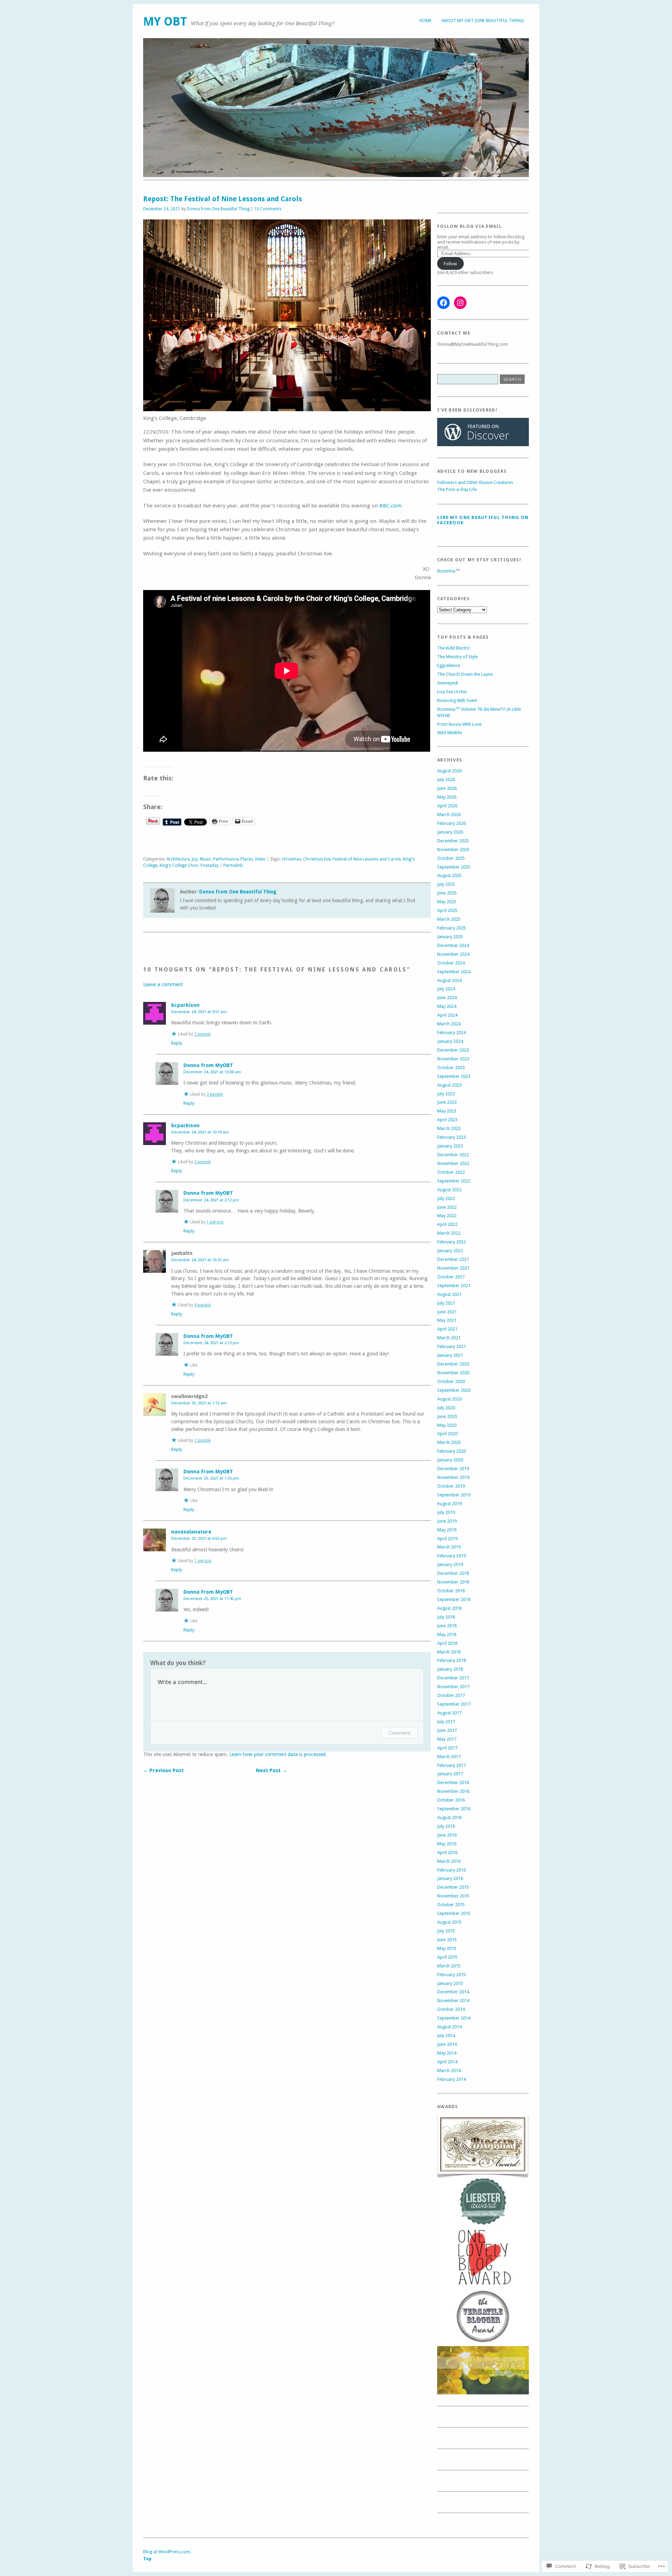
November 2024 (453, 954)
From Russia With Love (459, 724)
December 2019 (453, 1469)
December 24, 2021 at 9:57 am (199, 1012)
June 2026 (447, 788)
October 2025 (451, 858)
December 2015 (453, 1887)
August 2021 (449, 1294)
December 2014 (453, 1992)
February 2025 (451, 928)
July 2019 (446, 1512)
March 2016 (449, 1861)
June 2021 (447, 1312)
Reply (177, 1043)
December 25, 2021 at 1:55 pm (211, 1478)
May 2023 (447, 1111)
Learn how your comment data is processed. (278, 1754)
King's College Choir (179, 865)
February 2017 (451, 1765)
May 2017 (447, 1739)
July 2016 (446, 1826)
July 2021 (446, 1303)
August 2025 (449, 875)
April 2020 (447, 1434)
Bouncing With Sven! (457, 700)
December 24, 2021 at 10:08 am (212, 1072)
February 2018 (451, 1660)
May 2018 (447, 1634)
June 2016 (447, 1835)
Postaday (210, 865)
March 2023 (449, 1128)
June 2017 (447, 1730)
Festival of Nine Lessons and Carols (367, 859)
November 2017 (453, 1687)
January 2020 (450, 1460)
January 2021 (450, 1355)
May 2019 (447, 1530)
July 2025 (446, 884)
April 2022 (447, 1224)
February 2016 (451, 1870)
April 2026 (447, 806)
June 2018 (447, 1626)
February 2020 (451, 1451)
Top (147, 2559)
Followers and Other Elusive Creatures (475, 482)
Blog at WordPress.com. (167, 2552)
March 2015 (449, 1966)
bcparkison (185, 1005)
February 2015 (451, 1975)
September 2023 (454, 1076)
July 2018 (446, 1617)
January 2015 (450, 1983)
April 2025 (447, 910)
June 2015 (447, 1940)
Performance (226, 859)
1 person (215, 1222)
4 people (202, 1305)
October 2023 (451, 1068)
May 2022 (447, 1216)
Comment (400, 1733)
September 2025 (454, 867)
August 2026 (449, 771)
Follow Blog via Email (470, 226)
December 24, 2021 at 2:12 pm (211, 1200)
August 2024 (449, 980)
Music (205, 859)
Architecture (178, 859)
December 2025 (453, 841)
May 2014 (447, 2053)
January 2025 (450, 937)
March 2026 (449, 815)
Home (425, 20)
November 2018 (453, 1582)
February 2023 (451, 1137)
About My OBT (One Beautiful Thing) (483, 20)
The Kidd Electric (454, 648)
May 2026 (447, 797)
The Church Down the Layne (465, 674)
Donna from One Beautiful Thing (218, 209)
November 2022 (453, 1163)
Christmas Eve (317, 859)
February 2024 (451, 1033)
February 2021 (451, 1346)
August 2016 (449, 1817)
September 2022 (454, 1181)
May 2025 (447, 902)
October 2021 (451, 1277)
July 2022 (446, 1198)
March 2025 (449, 919)
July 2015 (446, 1931)
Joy (195, 859)
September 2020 (454, 1390)
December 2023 (453, 1050)
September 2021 (454, 1286)
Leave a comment (163, 984)
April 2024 (447, 1015)
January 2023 (450, 1146)
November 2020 (453, 1373)
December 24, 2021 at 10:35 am (200, 1260)
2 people (202, 1440)
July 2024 (446, 989)
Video (260, 859)
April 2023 (447, 1120)
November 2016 (453, 1791)
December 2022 (453, 1155)
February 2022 (451, 1242)
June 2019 (447, 1521)
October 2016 (451, 1800)
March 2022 (449, 1233)
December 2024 (453, 945)
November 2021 (453, 1268)
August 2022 (449, 1190)
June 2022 (447, 1207)
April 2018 (447, 1643)
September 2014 (454, 2018)
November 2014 (453, 2001)
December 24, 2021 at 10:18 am (200, 1132)
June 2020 (447, 1416)
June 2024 (447, 998)
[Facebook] (443, 303)
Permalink (233, 865)
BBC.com (390, 506)
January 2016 (450, 1878)
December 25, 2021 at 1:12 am (199, 1403)
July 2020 (446, 1408)
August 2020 (449, 1399)
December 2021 (453, 1259)
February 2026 (451, 823)
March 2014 (449, 2070)
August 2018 (449, 1608)
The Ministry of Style (457, 657)
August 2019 (449, 1504)
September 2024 (454, 972)
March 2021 (449, 1338)
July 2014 (446, 2035)
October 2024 (451, 963)
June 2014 (447, 2044)
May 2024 (447, 1006)
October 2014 (451, 2009)
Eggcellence (449, 665)
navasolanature (191, 1532)
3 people (202, 1034)
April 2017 (447, 1748)
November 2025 (453, 850)
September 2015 (454, 1913)
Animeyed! (448, 683)
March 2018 (449, 1652)
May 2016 (447, 1844)
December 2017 (453, 1678)
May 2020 (447, 1425)
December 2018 (453, 1573)
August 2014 (449, 2027)
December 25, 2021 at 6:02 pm (199, 1538)
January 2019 (450, 1564)
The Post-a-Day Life (457, 489)
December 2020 (453, 1364)
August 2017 (449, 1713)
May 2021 (447, 1320)
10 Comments (268, 209)
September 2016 (454, 1809)
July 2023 (446, 1094)
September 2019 (454, 1495)
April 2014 (447, 2062)
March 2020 (449, 1442)
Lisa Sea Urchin (452, 692)
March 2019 (449, 1547)
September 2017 (454, 1704)
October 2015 (451, 1905)
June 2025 (447, 893)
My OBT (165, 22)
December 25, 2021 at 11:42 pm (212, 1599)
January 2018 (450, 1669)
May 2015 (447, 1948)
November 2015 (453, 1896)
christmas (291, 859)
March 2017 (449, 1757)
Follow (450, 264)
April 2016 (447, 1852)
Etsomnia (446, 571)
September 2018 (454, 1599)
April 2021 (447, 1329)
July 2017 (446, 1722)
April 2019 (447, 1539)
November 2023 (453, 1059)
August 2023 (449, 1085)
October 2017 (451, 1695)
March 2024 (449, 1024)
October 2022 (451, 1172)
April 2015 (447, 1957)
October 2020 (451, 1381)
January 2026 (450, 832)
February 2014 (451, 2079)
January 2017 (450, 1774)
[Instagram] (460, 303)
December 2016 (453, 1782)
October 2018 (451, 1591)
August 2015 (449, 1922)
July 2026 (446, 780)
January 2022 (450, 1251)
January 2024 (450, 1041)
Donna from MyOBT (208, 1065)
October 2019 (451, 1486)
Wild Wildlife (450, 733)
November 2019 (453, 1477)
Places (247, 859)
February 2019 (451, 1556)
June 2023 (447, 1102)
